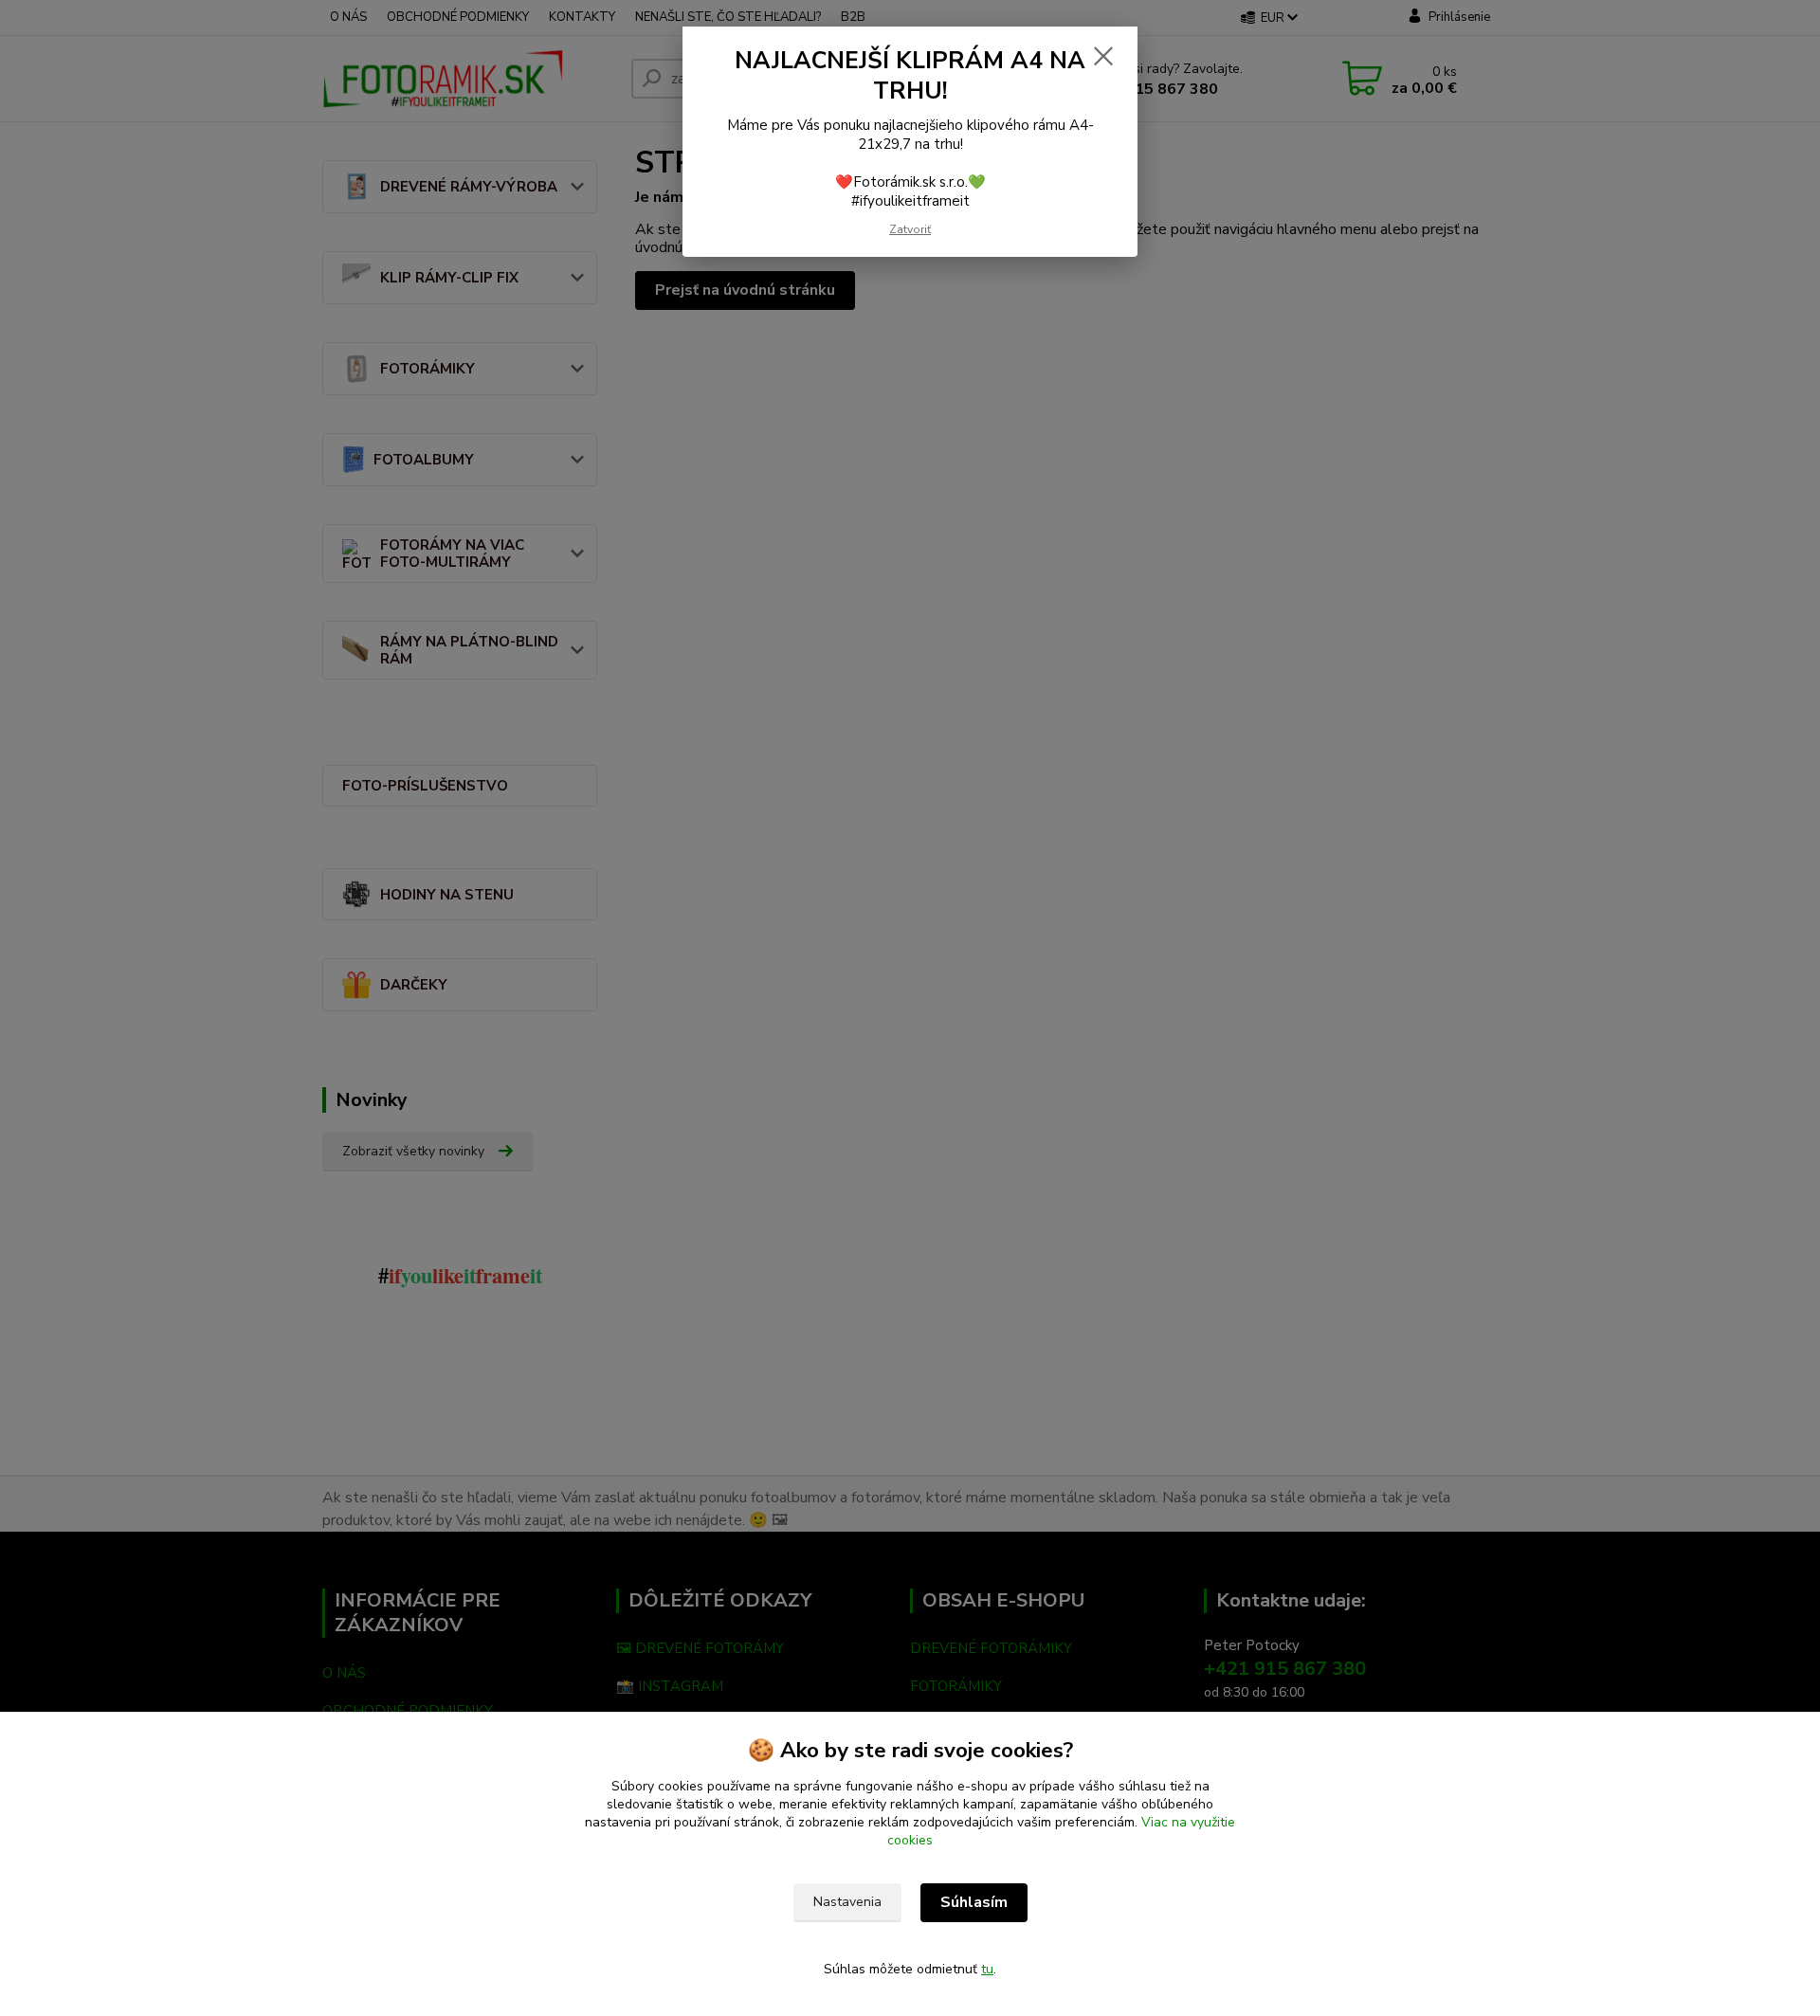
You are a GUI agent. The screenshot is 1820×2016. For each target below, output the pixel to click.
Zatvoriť (910, 229)
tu (987, 1969)
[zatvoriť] (1103, 56)
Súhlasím (974, 1902)
